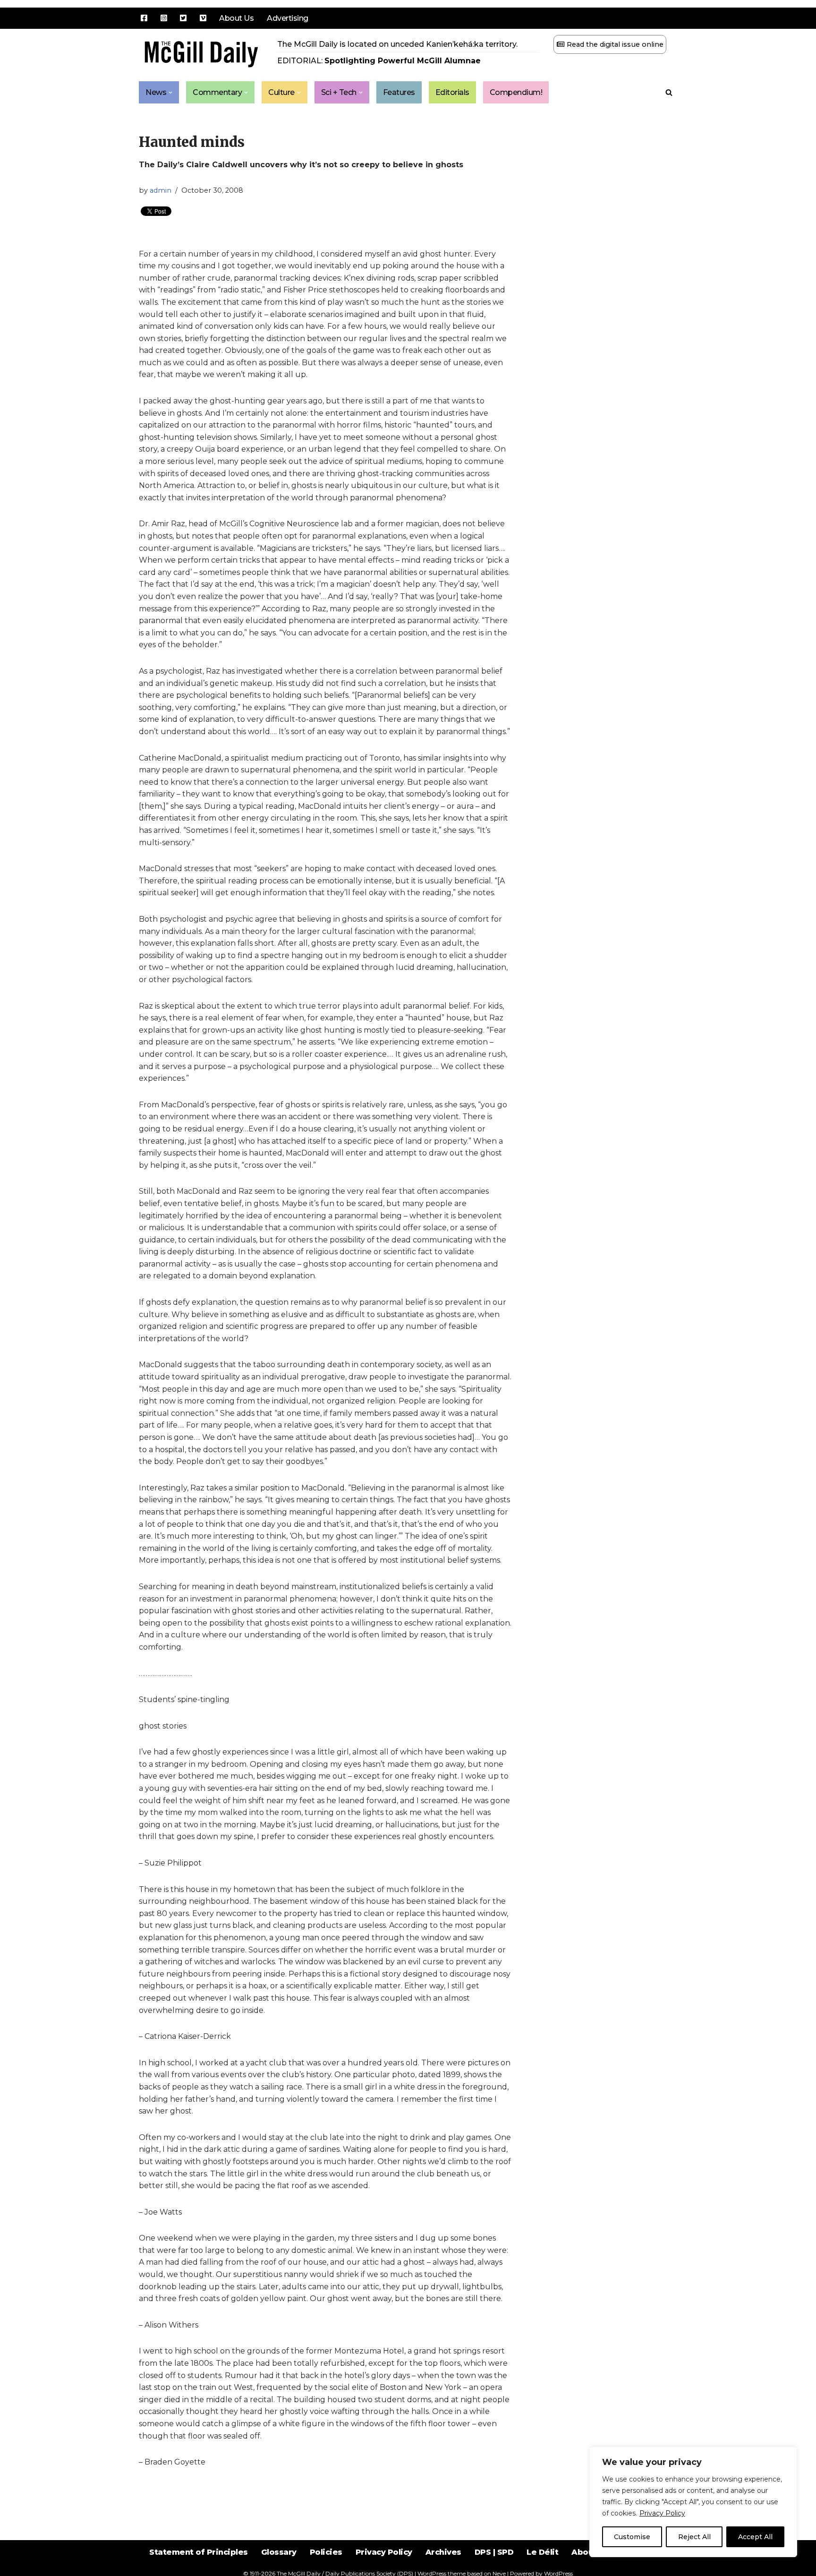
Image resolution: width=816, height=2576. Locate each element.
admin (161, 190)
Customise (632, 2537)
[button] (170, 93)
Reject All (694, 2537)
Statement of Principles (199, 2552)
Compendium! (516, 92)
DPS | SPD (494, 2552)
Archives (443, 2552)
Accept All (755, 2537)
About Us (236, 18)
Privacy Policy (662, 2513)
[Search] (669, 92)
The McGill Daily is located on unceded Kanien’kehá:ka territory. (397, 44)
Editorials (452, 92)
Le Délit (542, 2552)
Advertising (288, 18)
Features (399, 92)
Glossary (279, 2552)
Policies (326, 2552)
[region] (693, 2502)
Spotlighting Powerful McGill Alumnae (403, 61)
